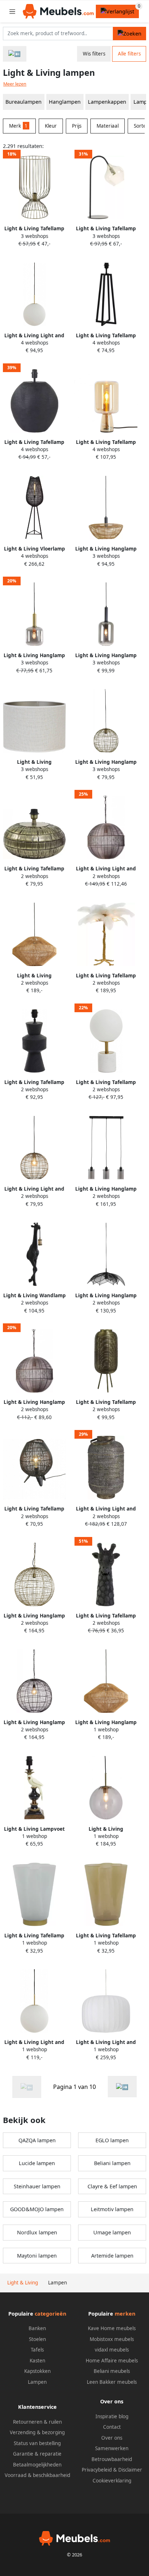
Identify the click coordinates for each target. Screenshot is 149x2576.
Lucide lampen (37, 2163)
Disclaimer (130, 2470)
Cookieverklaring (112, 2481)
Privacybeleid (97, 2470)
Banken (37, 2328)
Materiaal (108, 126)
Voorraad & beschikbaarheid (37, 2475)
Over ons (112, 2438)
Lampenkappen (107, 102)
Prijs (77, 126)
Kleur (51, 126)
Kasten (37, 2361)
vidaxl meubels (112, 2350)
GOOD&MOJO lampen (37, 2209)
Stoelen (37, 2339)
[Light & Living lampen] (122, 2087)
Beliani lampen (112, 2163)
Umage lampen (112, 2232)
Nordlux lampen (37, 2232)
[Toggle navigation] (12, 11)
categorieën (50, 2314)
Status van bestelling (37, 2443)
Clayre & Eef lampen (112, 2186)
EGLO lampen (112, 2140)
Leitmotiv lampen (112, 2209)
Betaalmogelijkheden (37, 2465)
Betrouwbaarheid (112, 2459)
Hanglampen (65, 102)
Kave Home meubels (112, 2328)
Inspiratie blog (112, 2416)
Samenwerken (112, 2448)
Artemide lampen (112, 2256)
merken (125, 2314)
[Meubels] (15, 54)
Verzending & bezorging (37, 2432)
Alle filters (129, 54)
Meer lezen (15, 84)
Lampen (37, 2382)
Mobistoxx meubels (112, 2339)
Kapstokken (37, 2371)
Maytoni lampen (37, 2256)
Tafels (37, 2350)
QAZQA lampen (37, 2140)
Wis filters (94, 54)
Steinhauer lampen (37, 2186)
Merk (18, 126)
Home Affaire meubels (112, 2361)
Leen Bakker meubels (112, 2382)
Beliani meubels (112, 2371)
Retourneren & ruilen (37, 2422)
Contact (112, 2427)
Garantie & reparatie (37, 2454)
